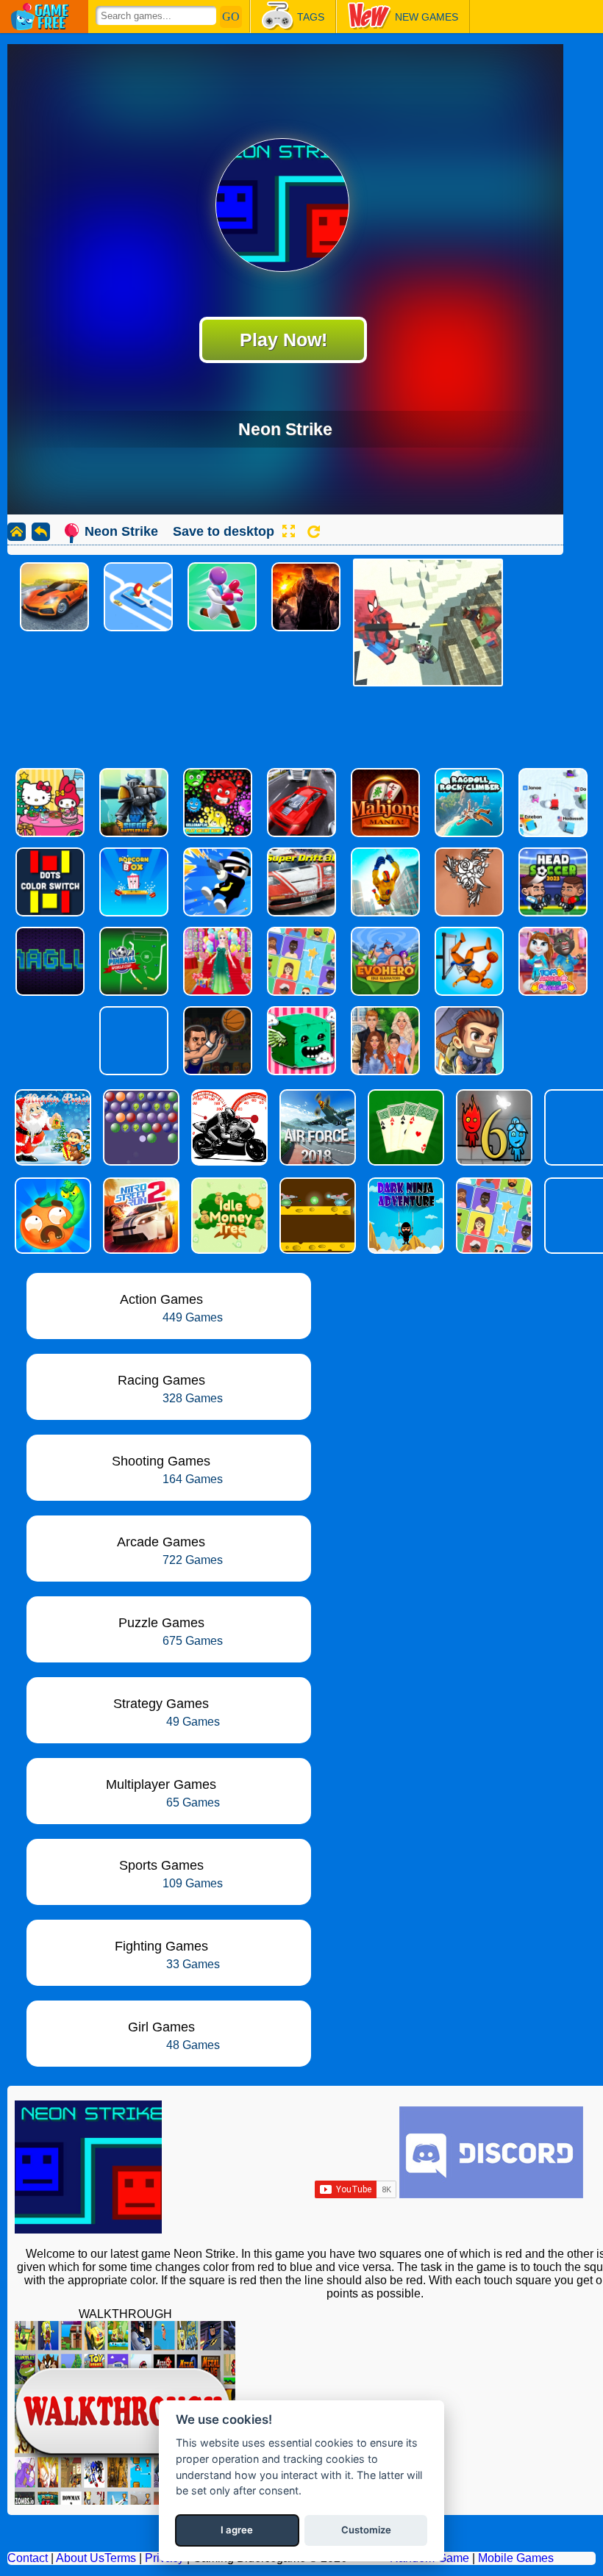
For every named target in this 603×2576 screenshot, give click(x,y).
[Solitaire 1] (404, 1127)
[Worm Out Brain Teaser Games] (51, 1216)
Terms (120, 2558)
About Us (80, 2558)
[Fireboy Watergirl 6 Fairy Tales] (493, 1127)
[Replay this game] (314, 532)
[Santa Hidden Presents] (51, 1127)
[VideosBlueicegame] (125, 2501)
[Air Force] (316, 1127)
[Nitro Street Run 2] (140, 1216)
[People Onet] (493, 1216)
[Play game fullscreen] (288, 531)
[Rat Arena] (316, 1216)
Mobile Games (516, 2558)
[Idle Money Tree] (228, 1216)
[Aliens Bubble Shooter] (140, 1127)
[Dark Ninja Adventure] (404, 1216)
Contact (28, 2558)
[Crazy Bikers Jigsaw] (228, 1127)
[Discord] (491, 2194)
